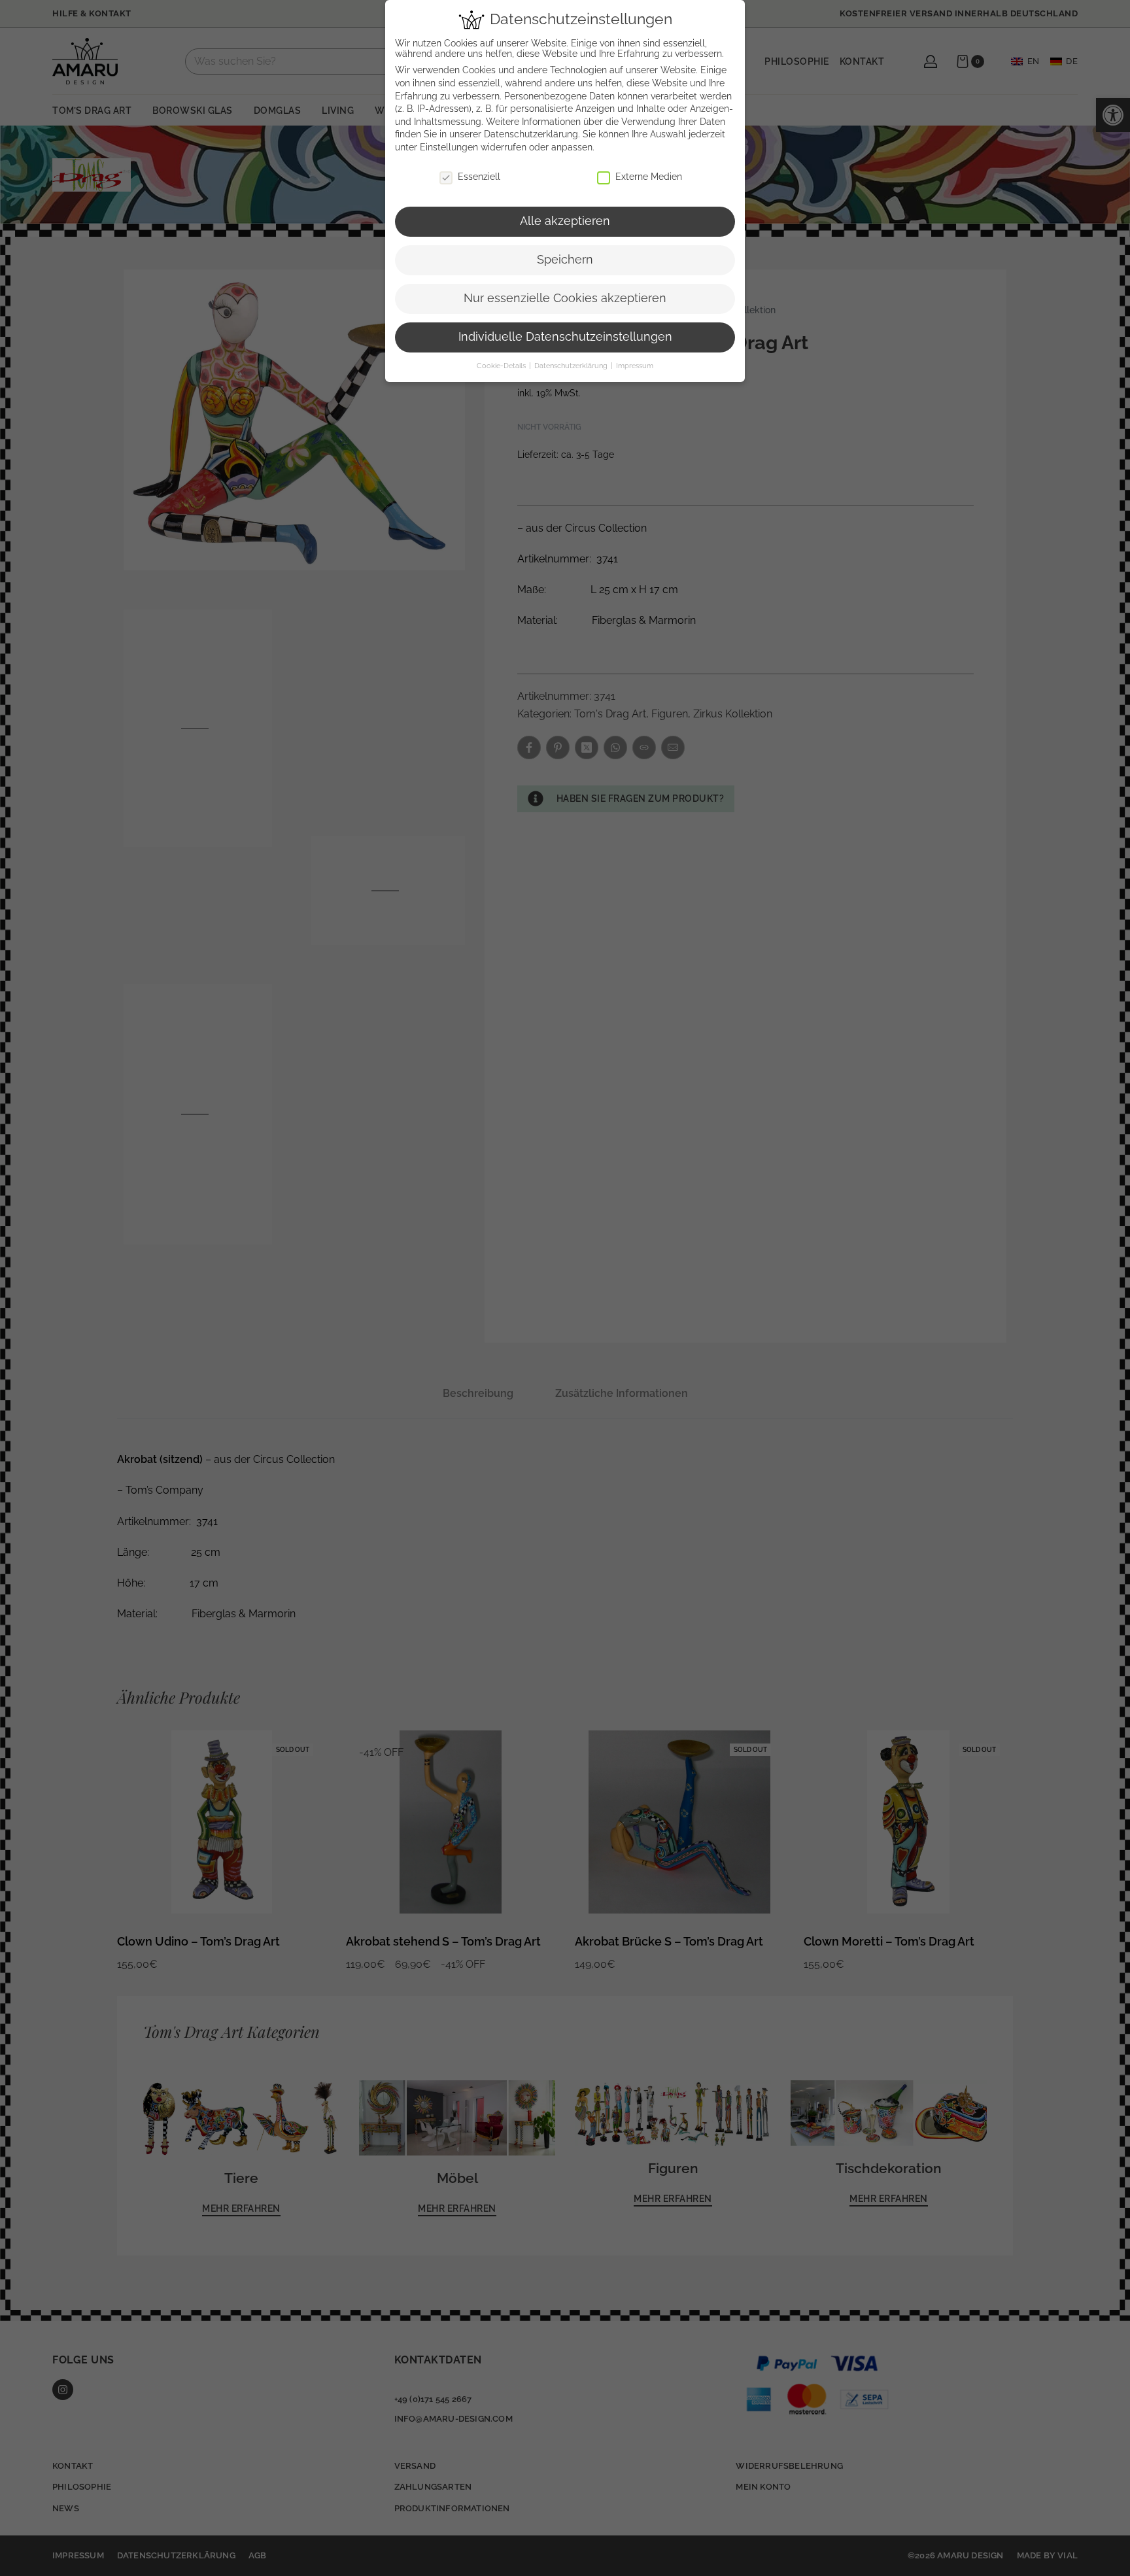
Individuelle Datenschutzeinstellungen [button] (565, 337)
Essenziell (479, 177)
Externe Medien (649, 177)
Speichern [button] (565, 260)
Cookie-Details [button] (502, 366)
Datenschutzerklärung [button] (572, 366)
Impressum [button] (635, 366)
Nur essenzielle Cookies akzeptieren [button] (565, 298)
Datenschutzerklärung (531, 134)
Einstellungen (449, 147)
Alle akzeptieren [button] (565, 221)
